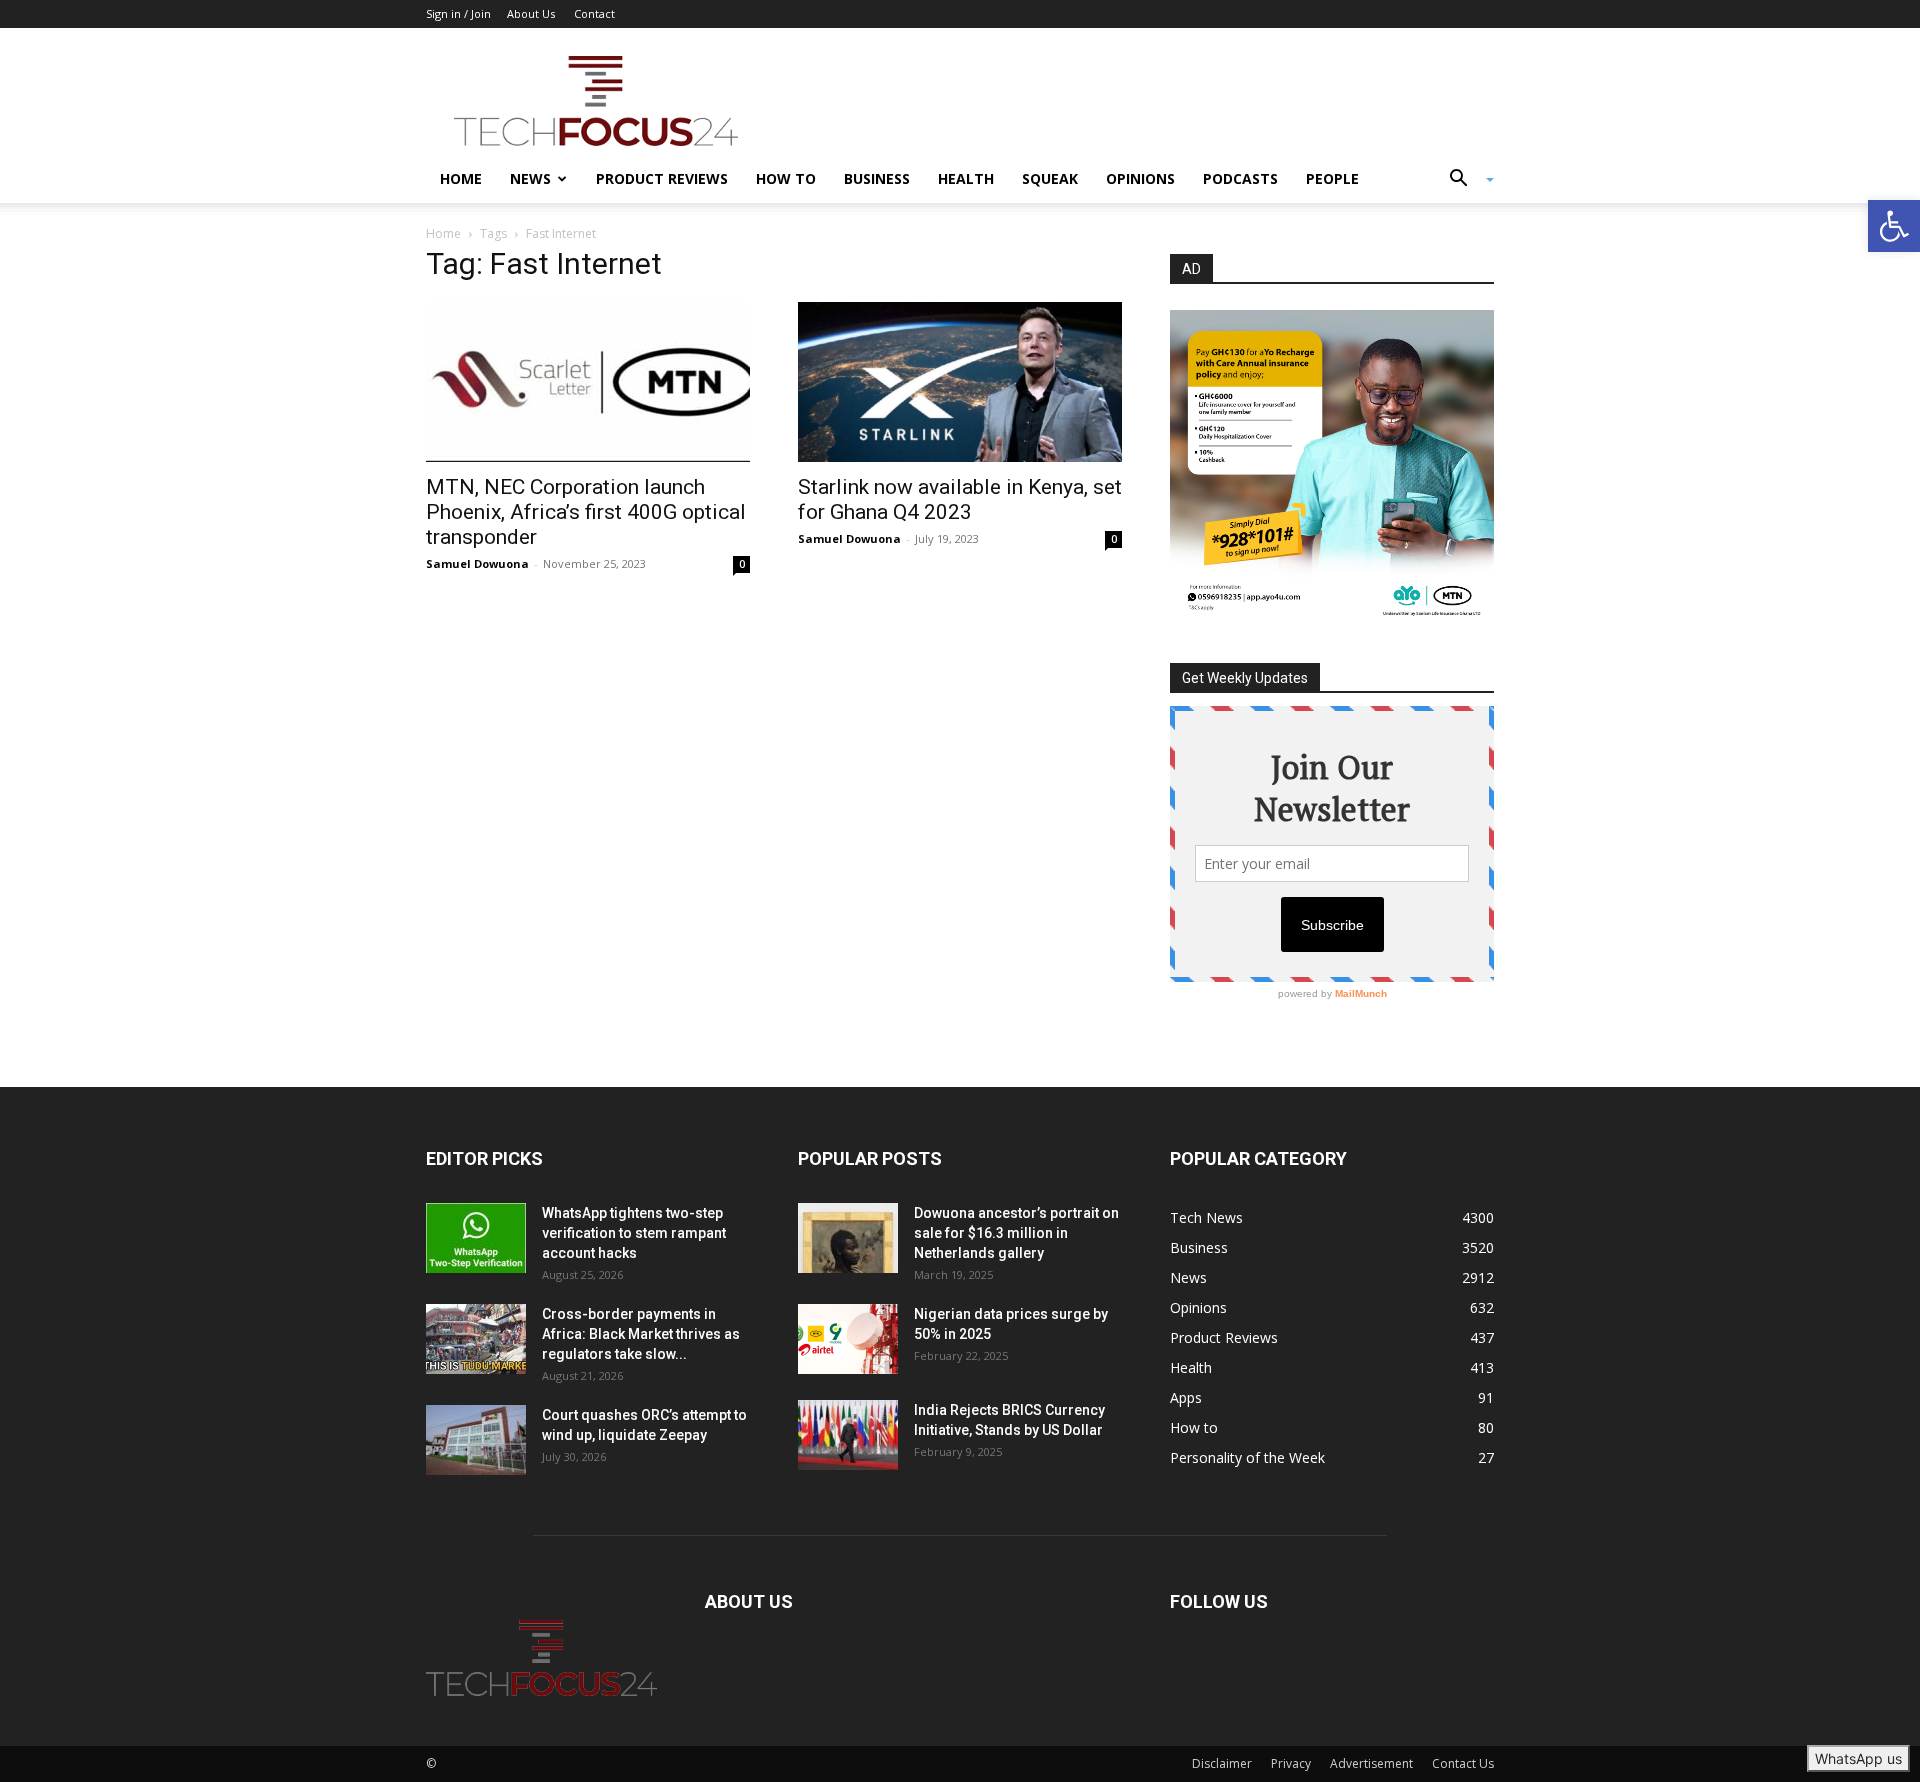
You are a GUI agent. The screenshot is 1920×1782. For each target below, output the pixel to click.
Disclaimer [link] (1222, 1763)
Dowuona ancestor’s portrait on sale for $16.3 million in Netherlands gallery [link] (1016, 1233)
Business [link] (877, 178)
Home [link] (461, 178)
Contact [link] (594, 13)
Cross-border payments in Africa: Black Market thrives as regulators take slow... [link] (641, 1334)
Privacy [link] (1291, 1763)
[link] (1894, 226)
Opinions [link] (1140, 178)
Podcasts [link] (1240, 178)
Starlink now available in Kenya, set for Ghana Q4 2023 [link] (960, 499)
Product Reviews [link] (662, 178)
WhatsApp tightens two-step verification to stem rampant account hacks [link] (634, 1233)
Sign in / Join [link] (458, 13)
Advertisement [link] (1371, 1763)
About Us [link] (531, 13)
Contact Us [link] (1463, 1763)
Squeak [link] (1050, 178)
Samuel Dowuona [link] (477, 563)
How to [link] (786, 178)
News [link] (530, 178)
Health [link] (966, 178)
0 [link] (742, 564)
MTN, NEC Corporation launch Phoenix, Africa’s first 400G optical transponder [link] (586, 512)
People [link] (1332, 178)
